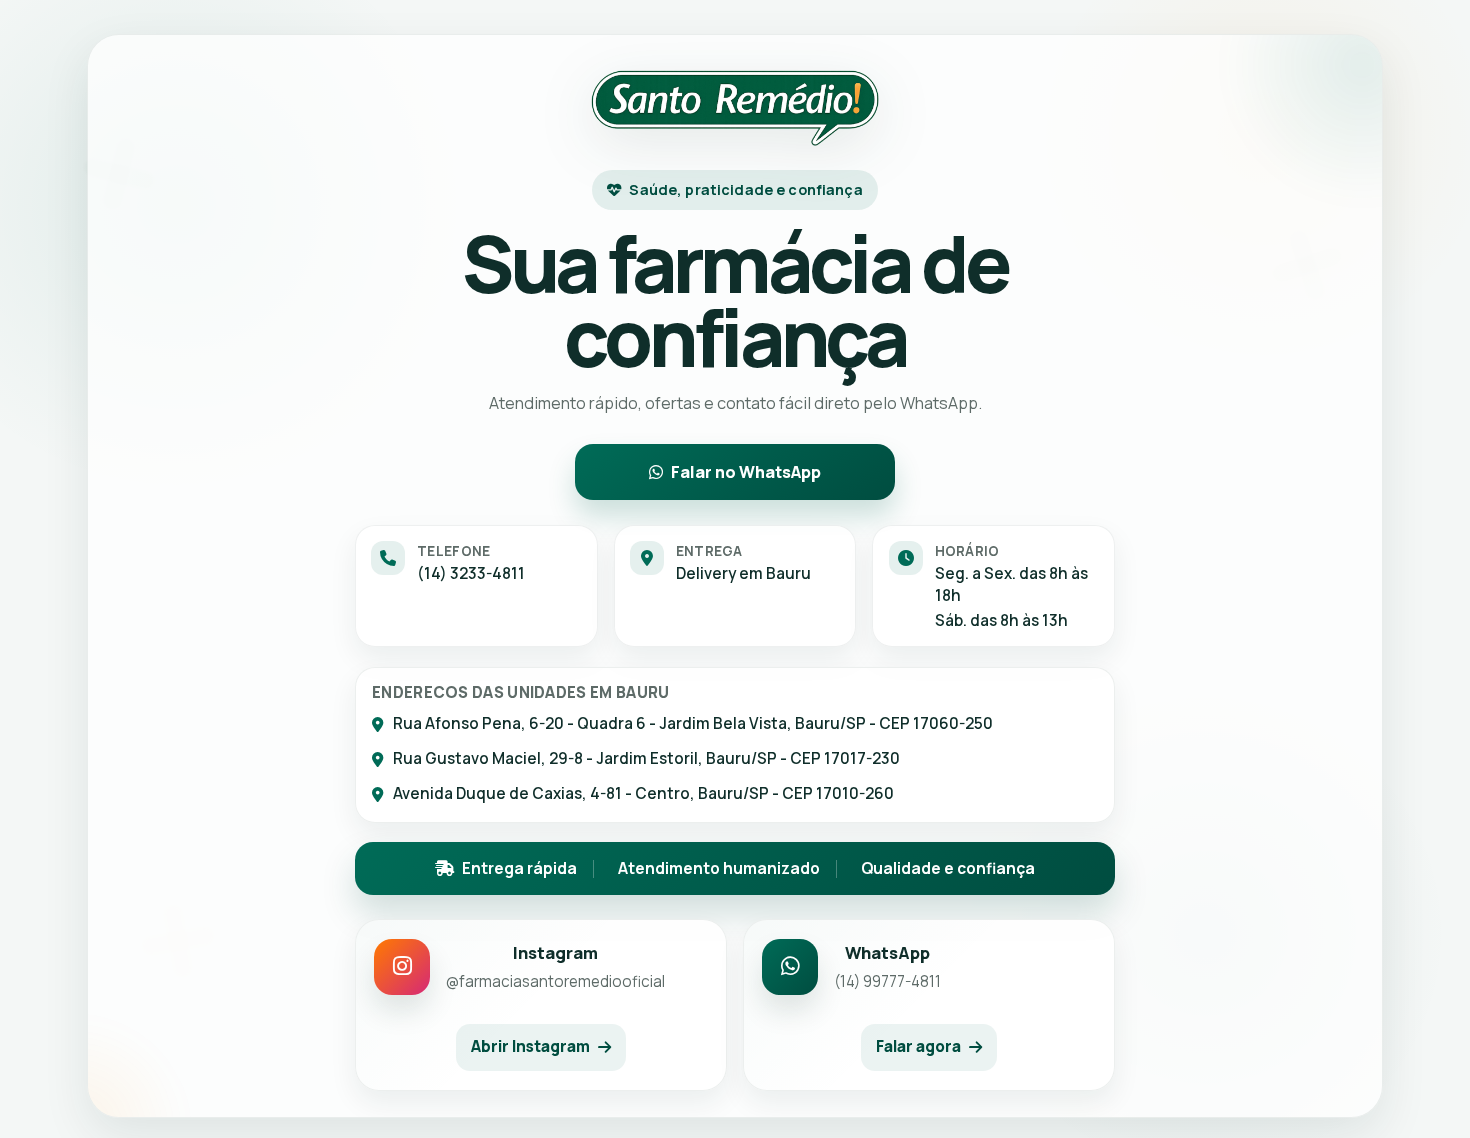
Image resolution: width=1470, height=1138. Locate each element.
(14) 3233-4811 (471, 573)
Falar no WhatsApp (746, 472)
